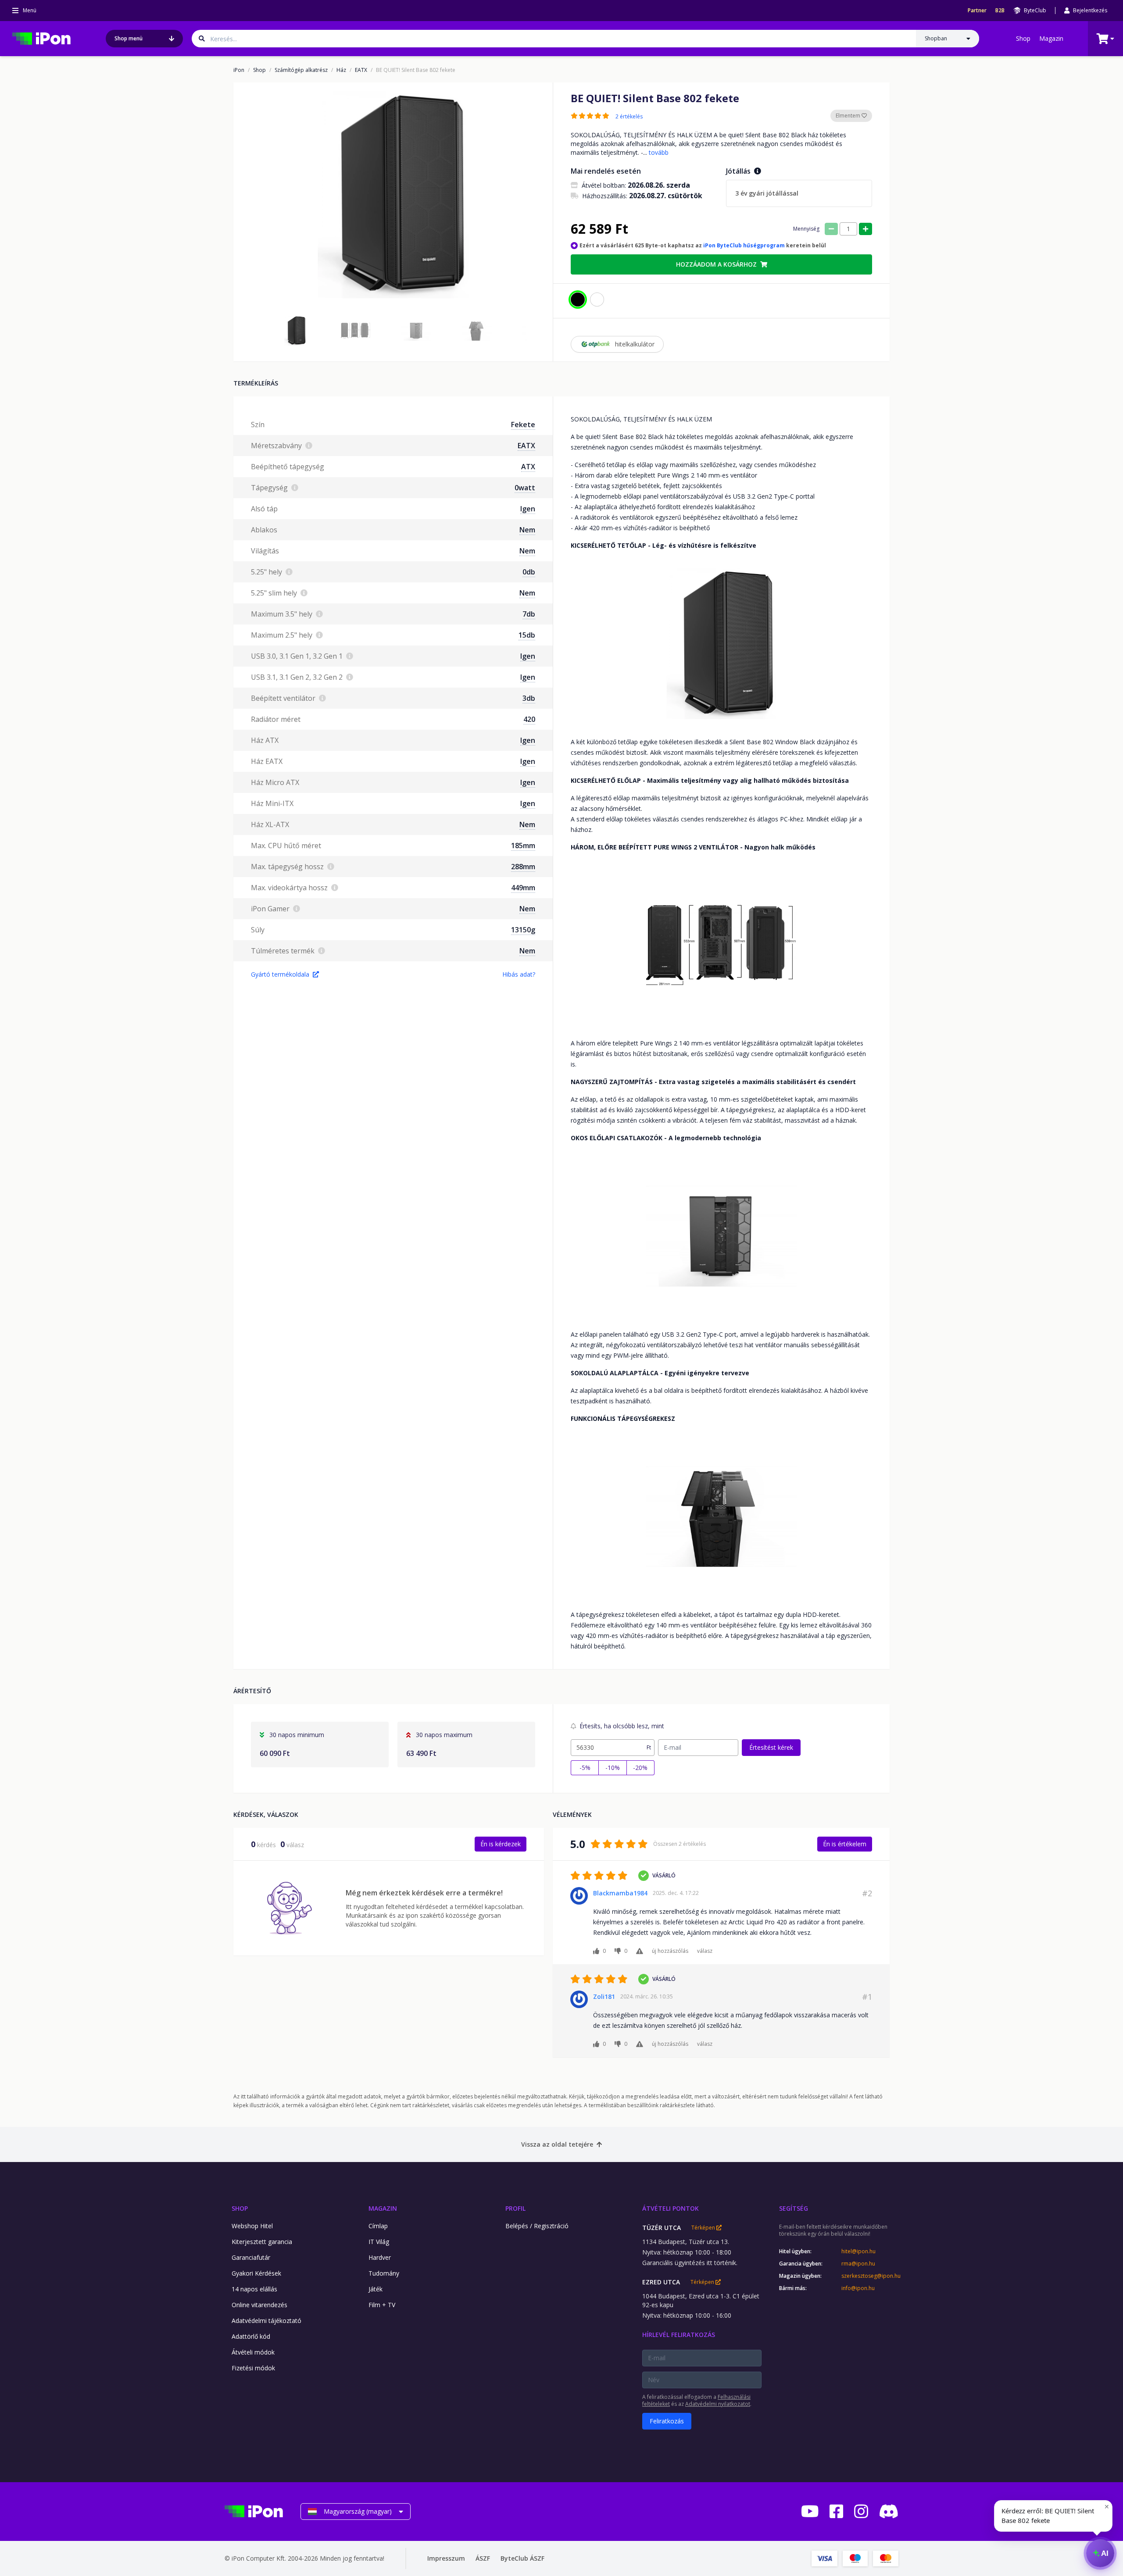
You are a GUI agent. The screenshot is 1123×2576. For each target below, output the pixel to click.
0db (529, 572)
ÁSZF (483, 2558)
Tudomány (384, 2273)
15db (527, 635)
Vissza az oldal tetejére (557, 2144)
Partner (977, 11)
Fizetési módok (253, 2368)
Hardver (380, 2257)
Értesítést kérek (771, 1747)
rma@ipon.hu (858, 2264)
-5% (585, 1768)
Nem (527, 530)
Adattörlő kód (251, 2336)
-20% (640, 1768)
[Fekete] (578, 300)
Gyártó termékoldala (280, 974)
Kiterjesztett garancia (262, 2242)
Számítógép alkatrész (301, 70)
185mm (523, 846)
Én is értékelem (845, 1844)
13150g (523, 930)
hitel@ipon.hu (858, 2251)
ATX (528, 467)
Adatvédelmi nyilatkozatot (718, 2404)
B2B (1000, 11)
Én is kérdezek (501, 1844)
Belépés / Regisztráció (537, 2226)
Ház (341, 70)
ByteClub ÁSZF (522, 2558)
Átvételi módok (253, 2352)
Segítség (794, 2208)
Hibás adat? (519, 974)
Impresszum (446, 2558)
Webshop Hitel (252, 2226)
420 (529, 719)
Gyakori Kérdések (256, 2273)
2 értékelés (629, 117)
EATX (361, 70)
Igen (528, 509)
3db (529, 698)
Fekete (523, 425)
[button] (295, 331)
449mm (523, 888)
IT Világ (379, 2242)
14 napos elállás (254, 2289)
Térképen (704, 2228)
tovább (659, 152)
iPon (239, 70)
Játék (376, 2289)
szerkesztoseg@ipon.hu (870, 2276)
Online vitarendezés (259, 2305)
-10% (613, 1768)
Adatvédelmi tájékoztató (266, 2321)
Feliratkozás (667, 2421)
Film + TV (382, 2305)
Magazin (1051, 38)
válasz (705, 1951)
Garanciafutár (251, 2257)
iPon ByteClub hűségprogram (744, 245)
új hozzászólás (670, 1951)
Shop (1023, 38)
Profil (515, 2208)
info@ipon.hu (858, 2288)
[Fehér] (597, 300)
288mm (523, 867)
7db (529, 614)
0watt (525, 488)
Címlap (378, 2226)
